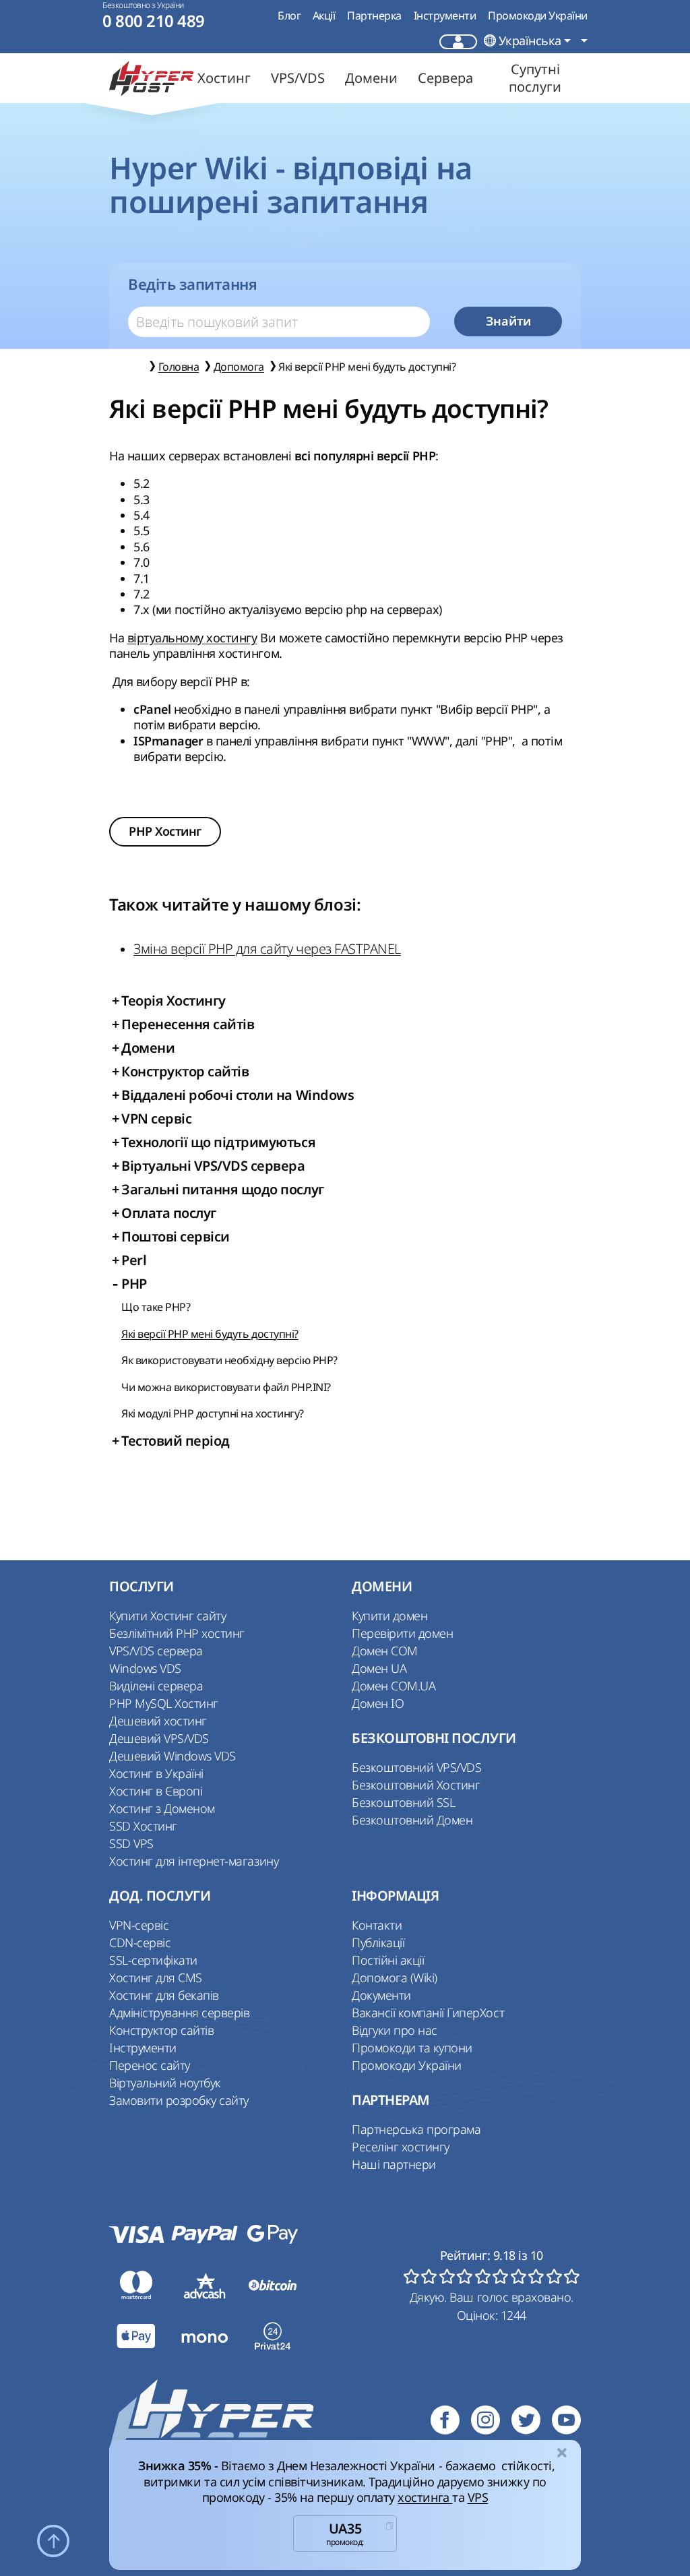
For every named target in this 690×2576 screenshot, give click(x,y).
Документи (381, 1995)
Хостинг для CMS (156, 1977)
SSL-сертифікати (153, 1960)
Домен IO (378, 1703)
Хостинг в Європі (156, 1791)
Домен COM (385, 1651)
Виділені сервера (156, 1686)
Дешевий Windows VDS (172, 1756)
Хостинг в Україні (156, 1773)
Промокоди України (538, 16)
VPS (478, 2497)
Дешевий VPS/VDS (159, 1738)
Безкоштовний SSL (403, 1802)
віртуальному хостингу (192, 638)
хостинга (425, 2497)
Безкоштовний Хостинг (416, 1785)
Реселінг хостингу (401, 2147)
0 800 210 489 (154, 21)
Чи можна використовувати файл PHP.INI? (226, 1387)
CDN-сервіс (140, 1942)
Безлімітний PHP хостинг (177, 1633)
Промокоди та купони (412, 2048)
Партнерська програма (416, 2129)
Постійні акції (388, 1960)
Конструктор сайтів (161, 2030)
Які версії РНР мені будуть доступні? (210, 1334)
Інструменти (445, 16)
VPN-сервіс (139, 1925)
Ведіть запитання (192, 284)
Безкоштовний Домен (412, 1820)
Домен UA (379, 1668)
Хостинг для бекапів (164, 1995)
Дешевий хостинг (158, 1721)
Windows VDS (145, 1668)
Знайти (508, 321)
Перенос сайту (150, 2065)
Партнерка (374, 16)
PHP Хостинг (165, 831)
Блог (289, 16)
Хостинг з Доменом (162, 1808)
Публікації (378, 1942)
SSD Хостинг (143, 1826)
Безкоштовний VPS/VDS (416, 1767)
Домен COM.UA (394, 1686)
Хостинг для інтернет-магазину (194, 1861)
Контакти (377, 1925)
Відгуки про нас (395, 2030)
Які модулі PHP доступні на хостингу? (213, 1413)
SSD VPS (131, 1843)
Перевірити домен (402, 1633)
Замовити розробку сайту (179, 2100)
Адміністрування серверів (179, 2013)
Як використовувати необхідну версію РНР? (229, 1360)
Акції (324, 16)
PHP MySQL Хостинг (164, 1703)
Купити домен (389, 1616)
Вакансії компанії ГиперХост (428, 2013)
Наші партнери (394, 2164)
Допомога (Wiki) (395, 1977)
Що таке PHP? (156, 1307)
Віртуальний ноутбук (165, 2083)
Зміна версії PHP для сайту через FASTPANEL (267, 949)
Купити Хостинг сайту (167, 1616)
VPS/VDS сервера (156, 1651)
